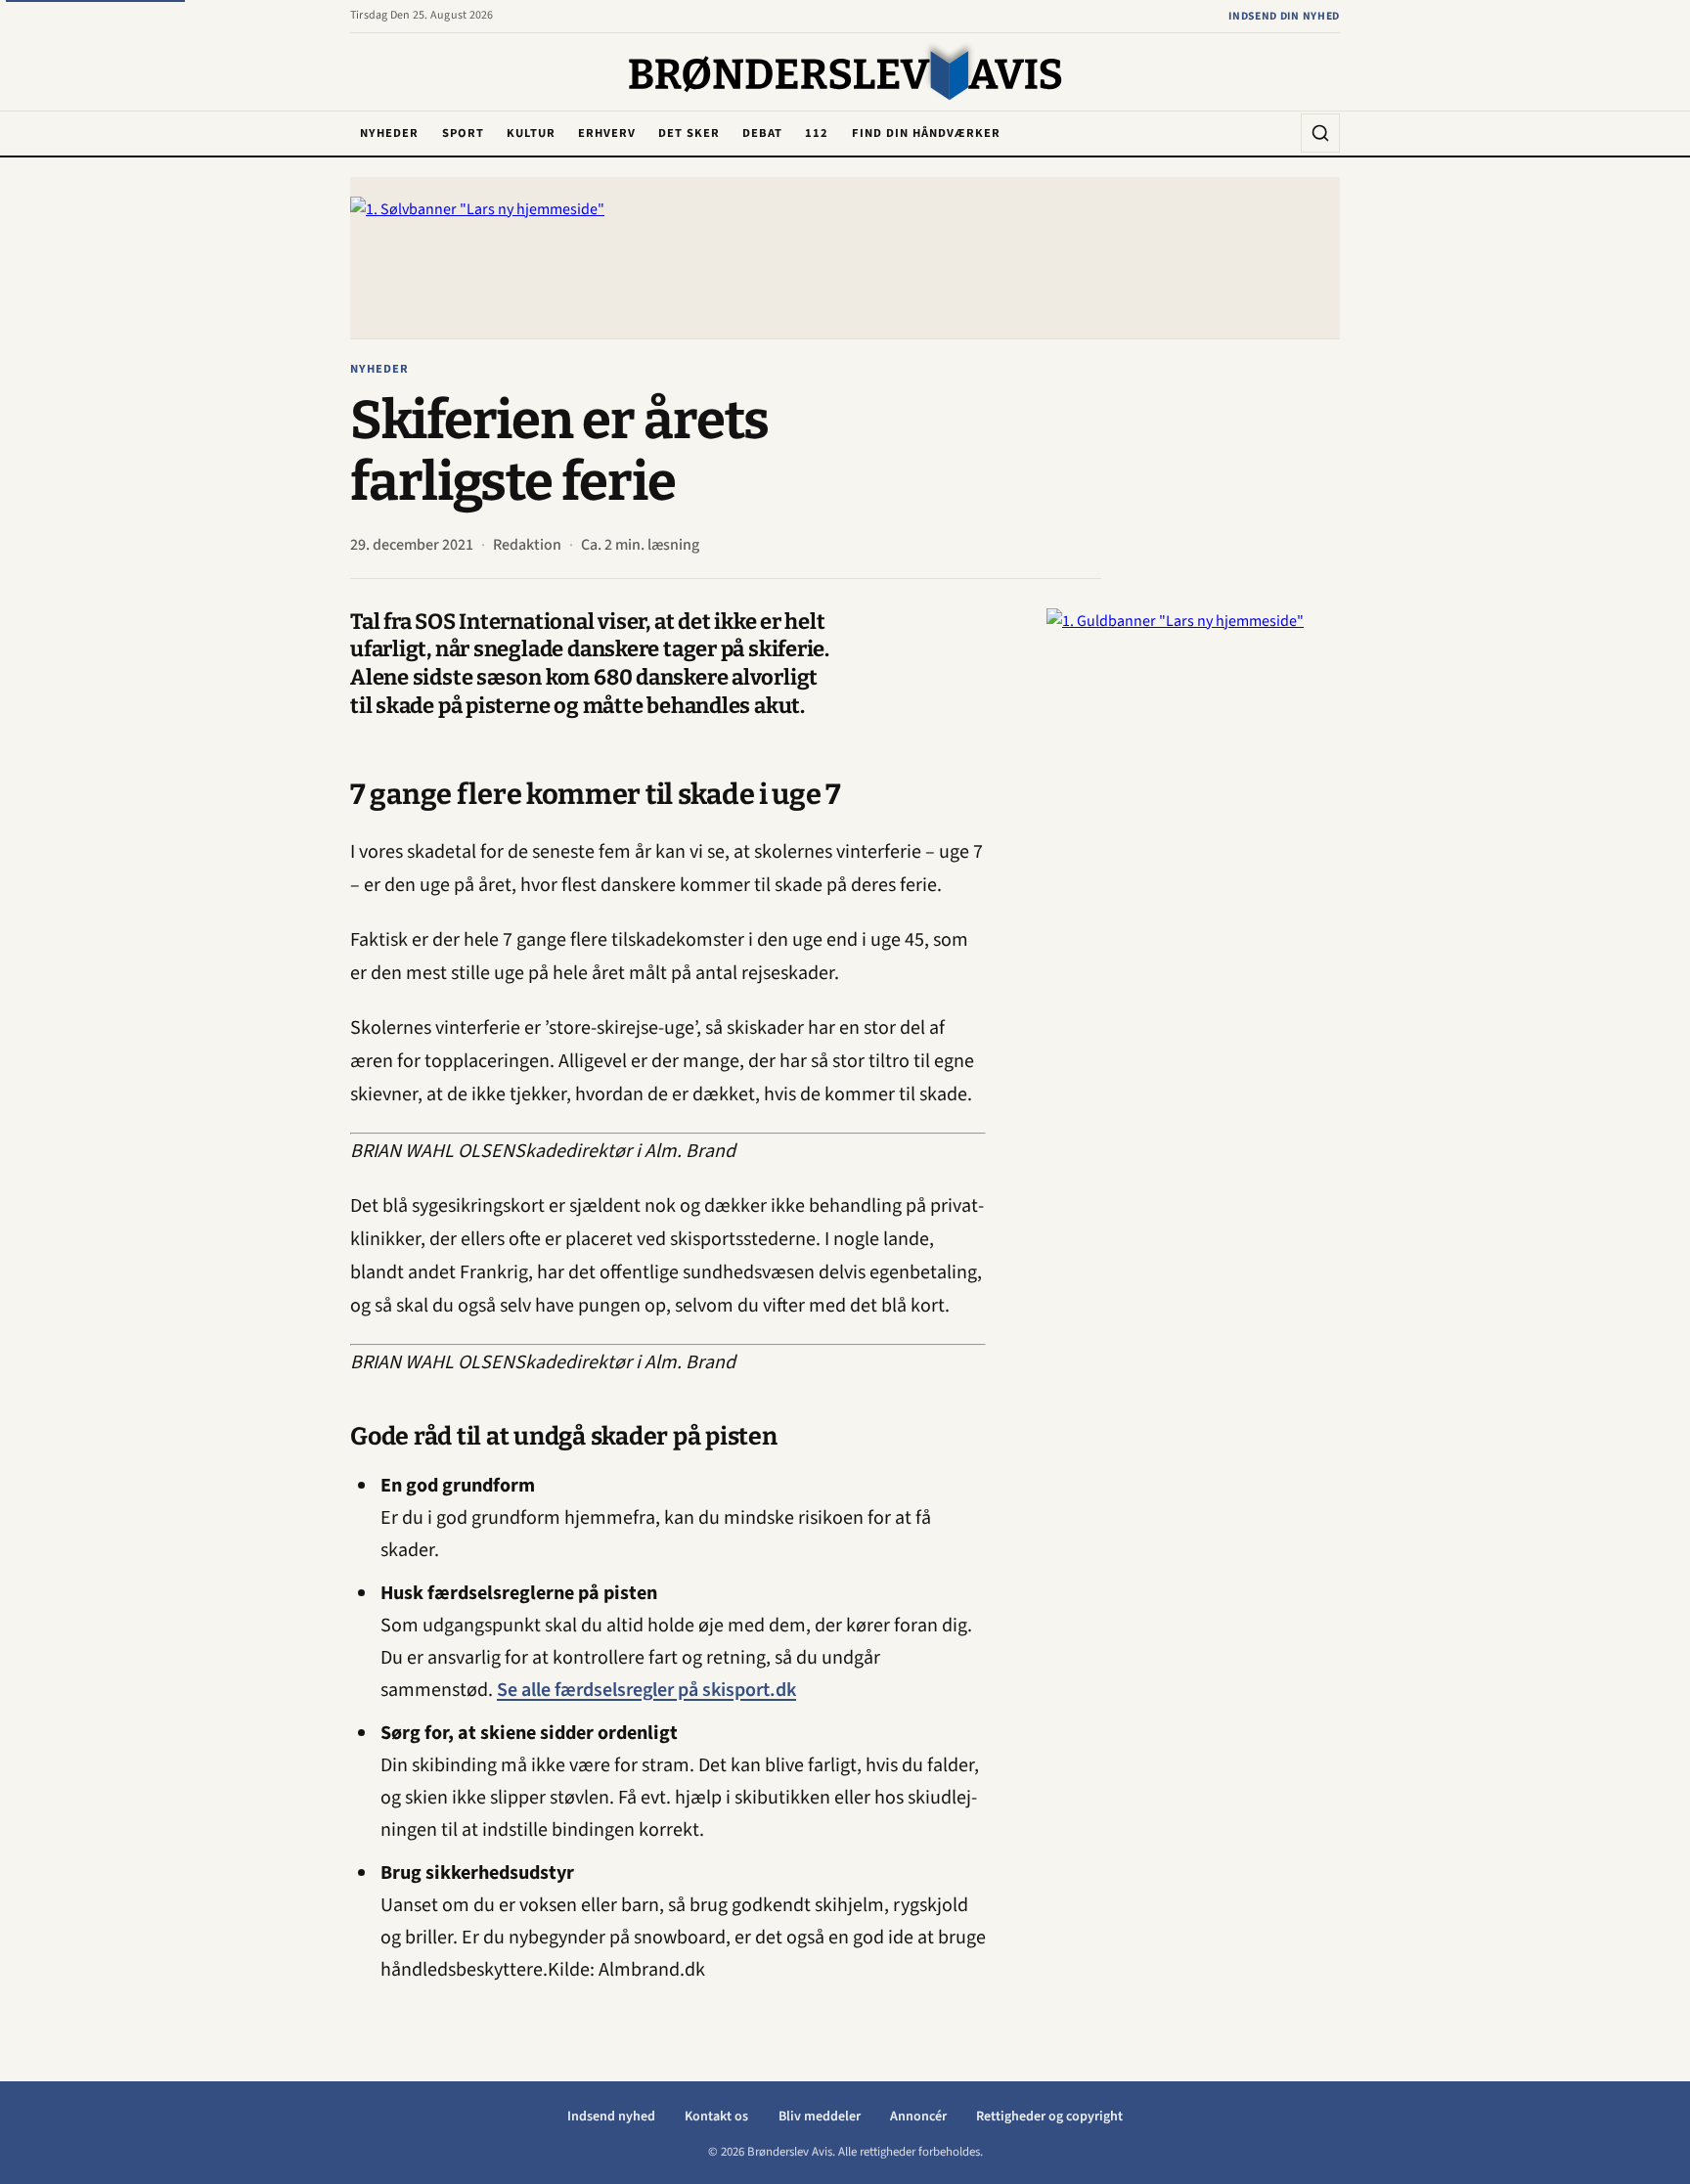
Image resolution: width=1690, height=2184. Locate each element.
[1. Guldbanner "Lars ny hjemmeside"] (1193, 902)
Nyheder (389, 133)
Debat (762, 133)
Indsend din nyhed (1284, 16)
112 (817, 133)
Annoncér (918, 2117)
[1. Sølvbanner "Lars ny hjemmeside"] (845, 258)
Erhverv (607, 133)
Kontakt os (716, 2117)
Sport (463, 133)
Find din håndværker (926, 133)
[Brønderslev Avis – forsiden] (845, 73)
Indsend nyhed (611, 2117)
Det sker (689, 133)
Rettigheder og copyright (1049, 2117)
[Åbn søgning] (1320, 133)
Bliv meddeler (820, 2117)
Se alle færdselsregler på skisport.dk (646, 1690)
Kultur (531, 133)
